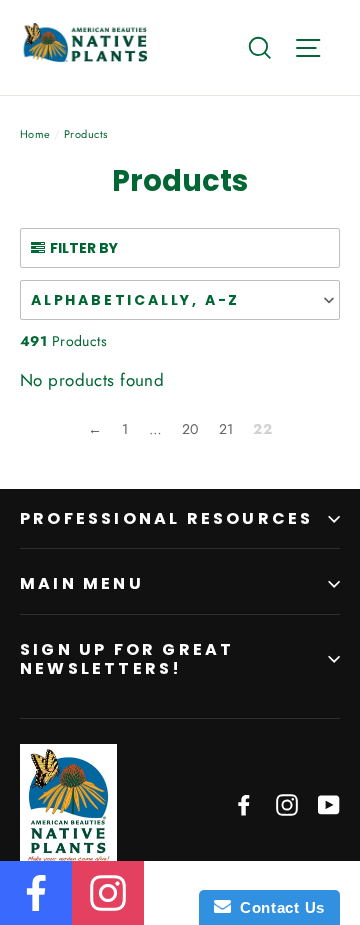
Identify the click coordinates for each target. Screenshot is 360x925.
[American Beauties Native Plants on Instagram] (287, 803)
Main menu (82, 583)
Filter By (84, 248)
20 (190, 429)
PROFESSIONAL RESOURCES (166, 518)
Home (35, 134)
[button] (180, 300)
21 (226, 429)
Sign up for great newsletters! (127, 659)
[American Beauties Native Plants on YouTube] (329, 803)
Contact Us (278, 907)
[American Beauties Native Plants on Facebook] (244, 803)
